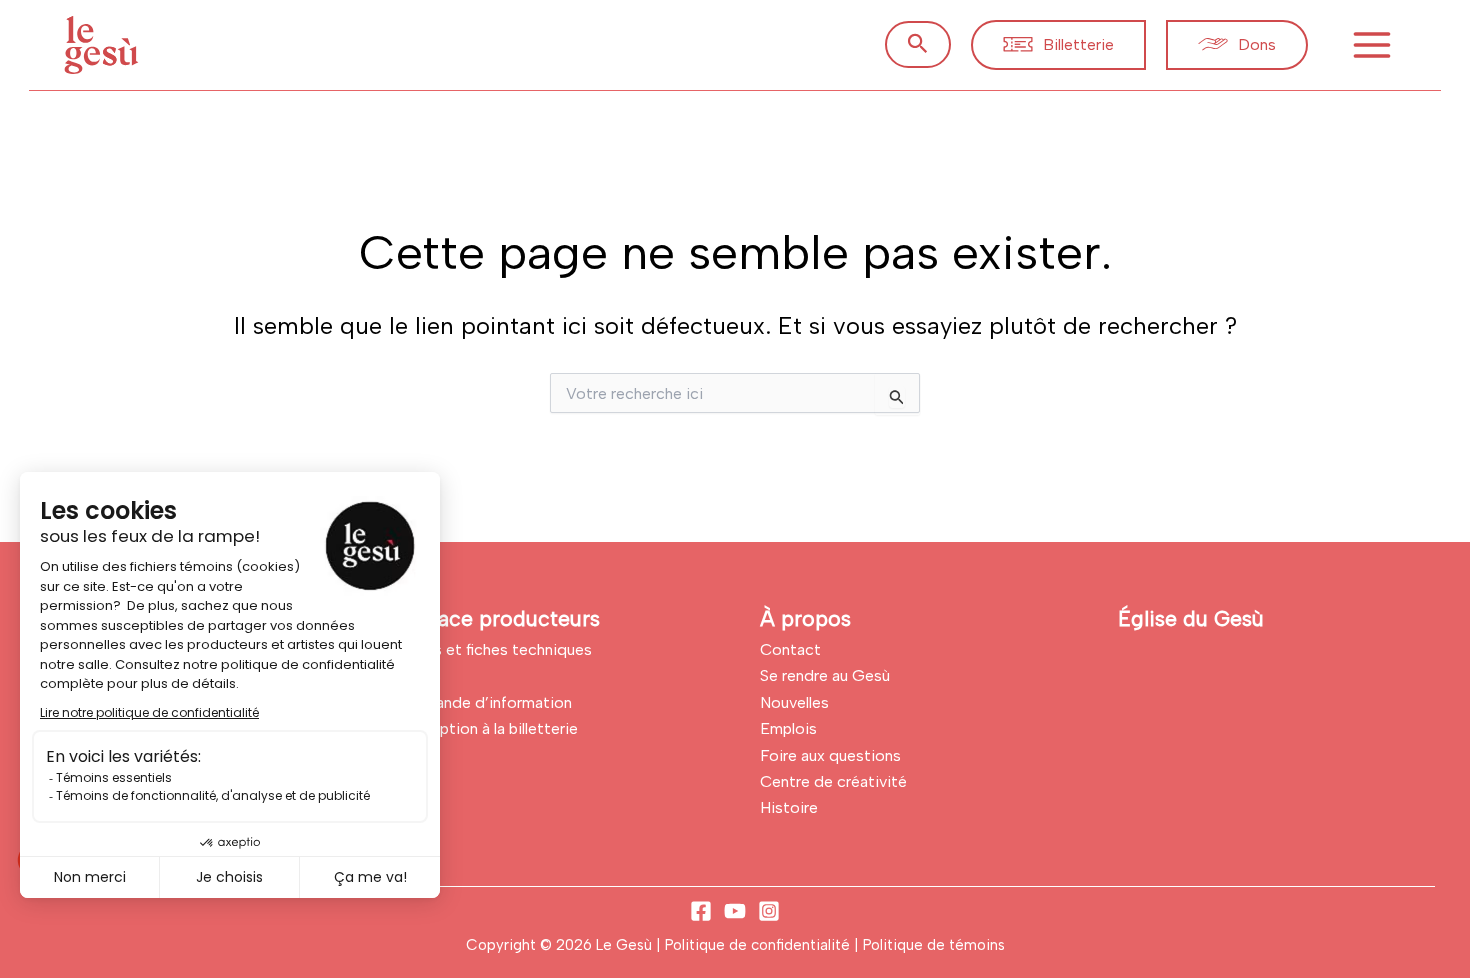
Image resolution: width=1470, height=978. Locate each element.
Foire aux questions (830, 755)
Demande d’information (487, 702)
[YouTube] (735, 911)
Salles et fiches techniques (497, 649)
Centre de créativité (833, 781)
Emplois (788, 728)
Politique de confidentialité (759, 945)
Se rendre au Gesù (825, 675)
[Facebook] (701, 911)
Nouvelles (794, 702)
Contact (790, 649)
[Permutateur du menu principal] (1372, 45)
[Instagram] (769, 911)
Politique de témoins (934, 945)
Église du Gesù (1191, 618)
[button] (918, 44)
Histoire (789, 807)
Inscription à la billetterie (490, 728)
